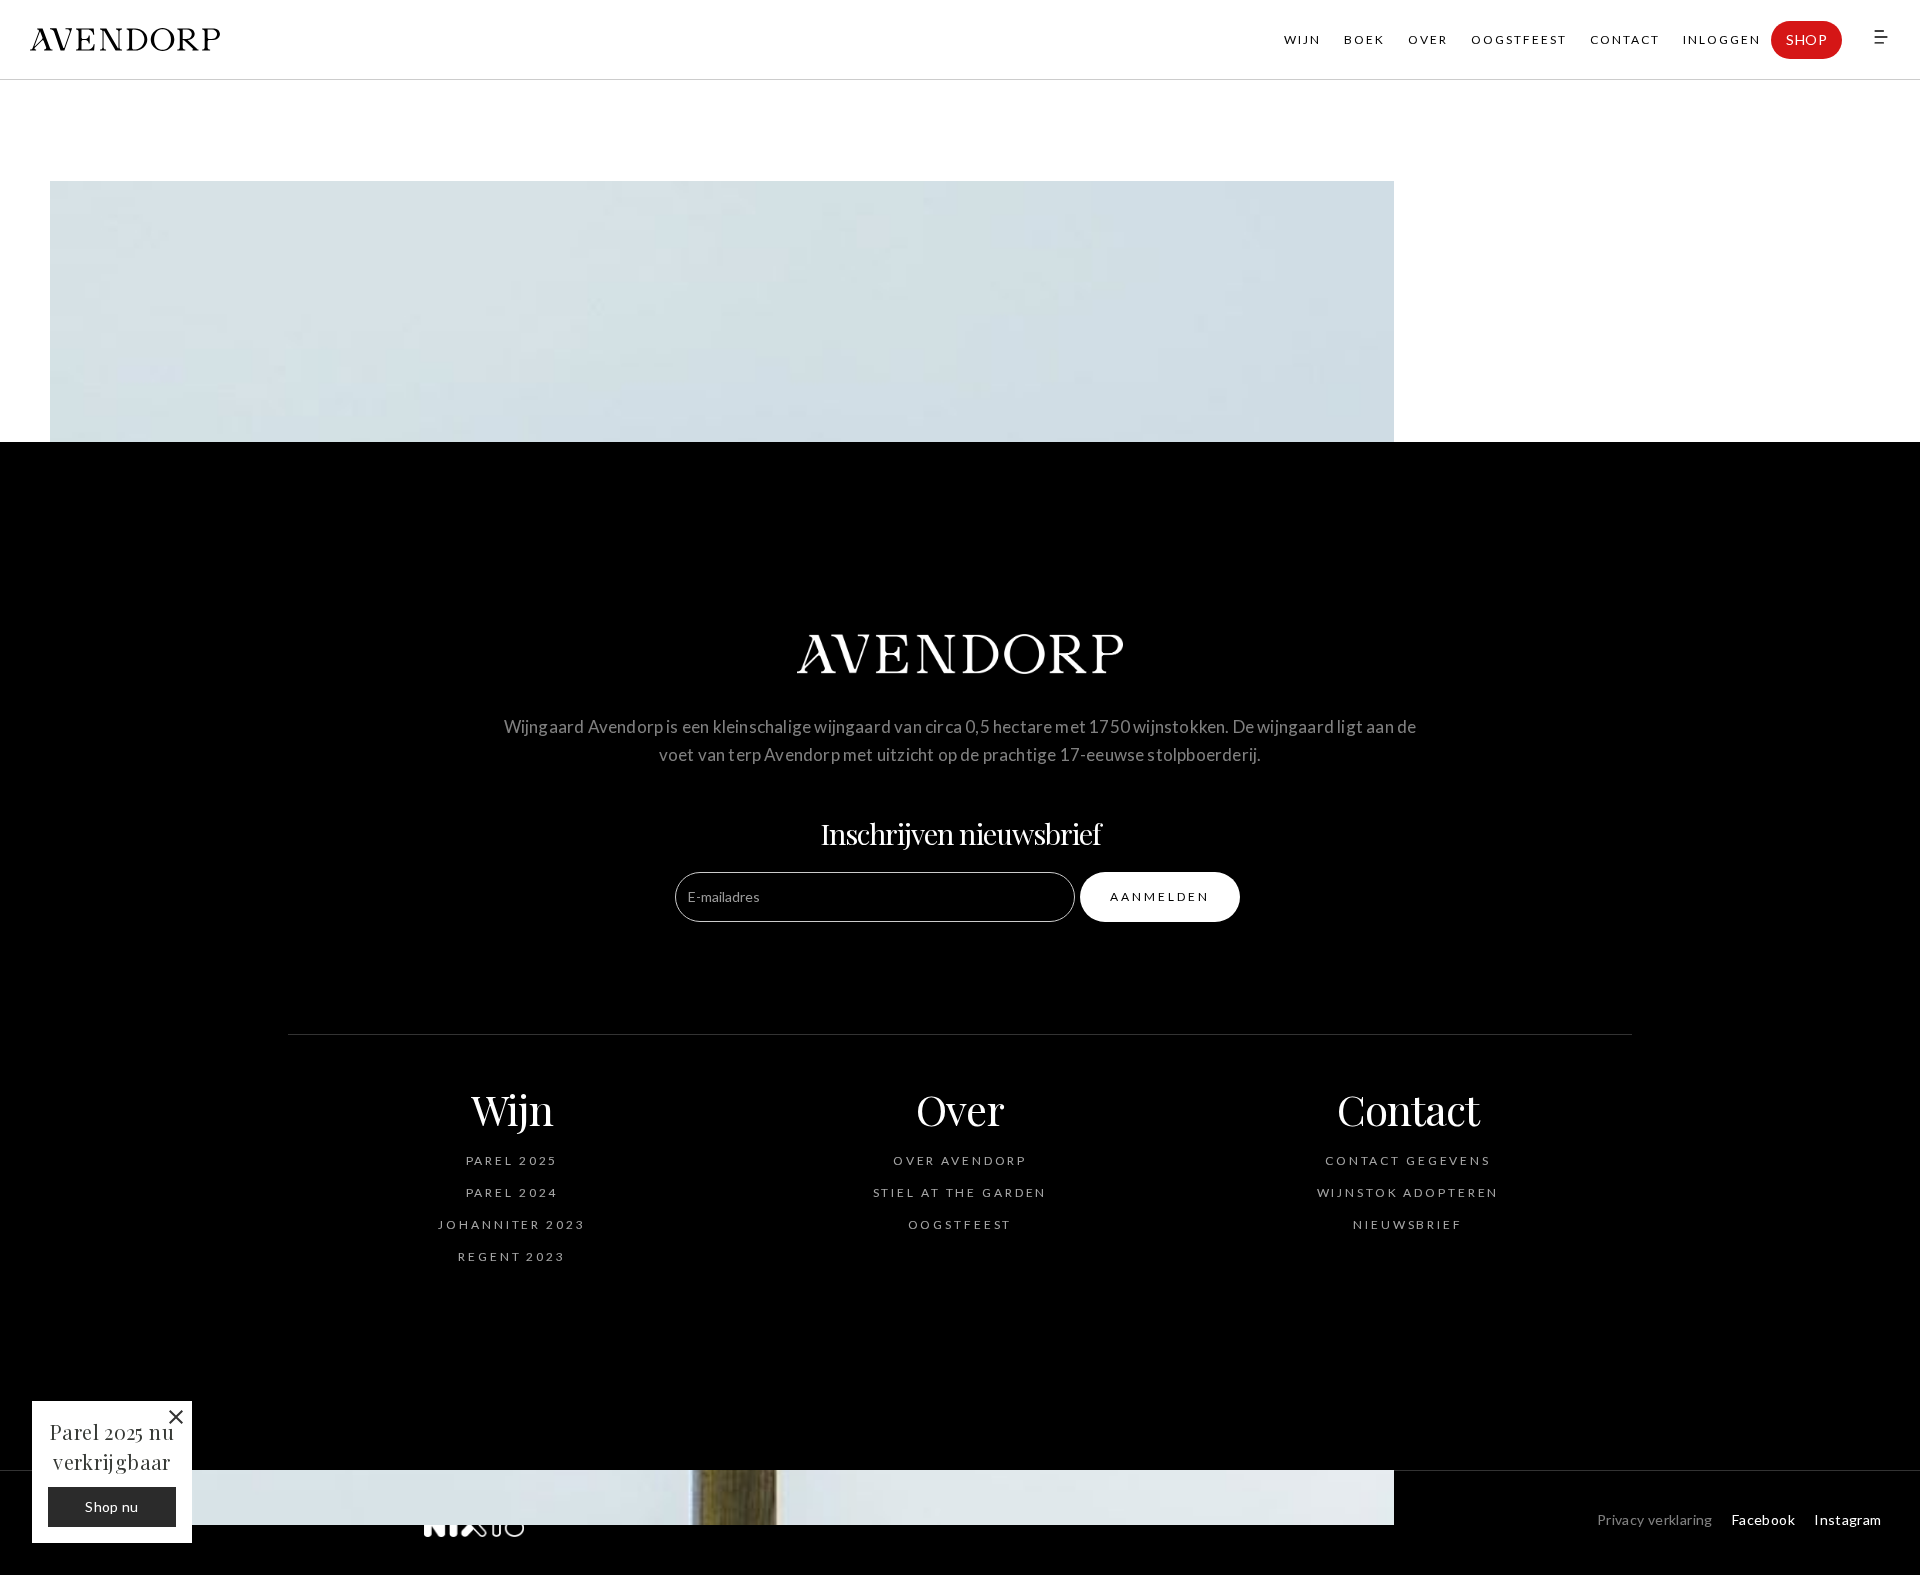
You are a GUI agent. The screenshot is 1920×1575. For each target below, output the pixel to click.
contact (1625, 39)
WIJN (1302, 39)
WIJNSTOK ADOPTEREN (1408, 1192)
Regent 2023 (512, 1256)
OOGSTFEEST (1519, 39)
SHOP (1806, 39)
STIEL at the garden (960, 1192)
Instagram (1847, 1519)
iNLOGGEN (1722, 39)
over (1428, 39)
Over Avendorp (960, 1160)
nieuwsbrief (1408, 1224)
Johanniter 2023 (511, 1224)
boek (1364, 39)
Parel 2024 (512, 1192)
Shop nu (112, 1506)
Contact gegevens (1408, 1160)
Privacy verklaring (1655, 1519)
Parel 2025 (512, 1160)
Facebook (1763, 1519)
